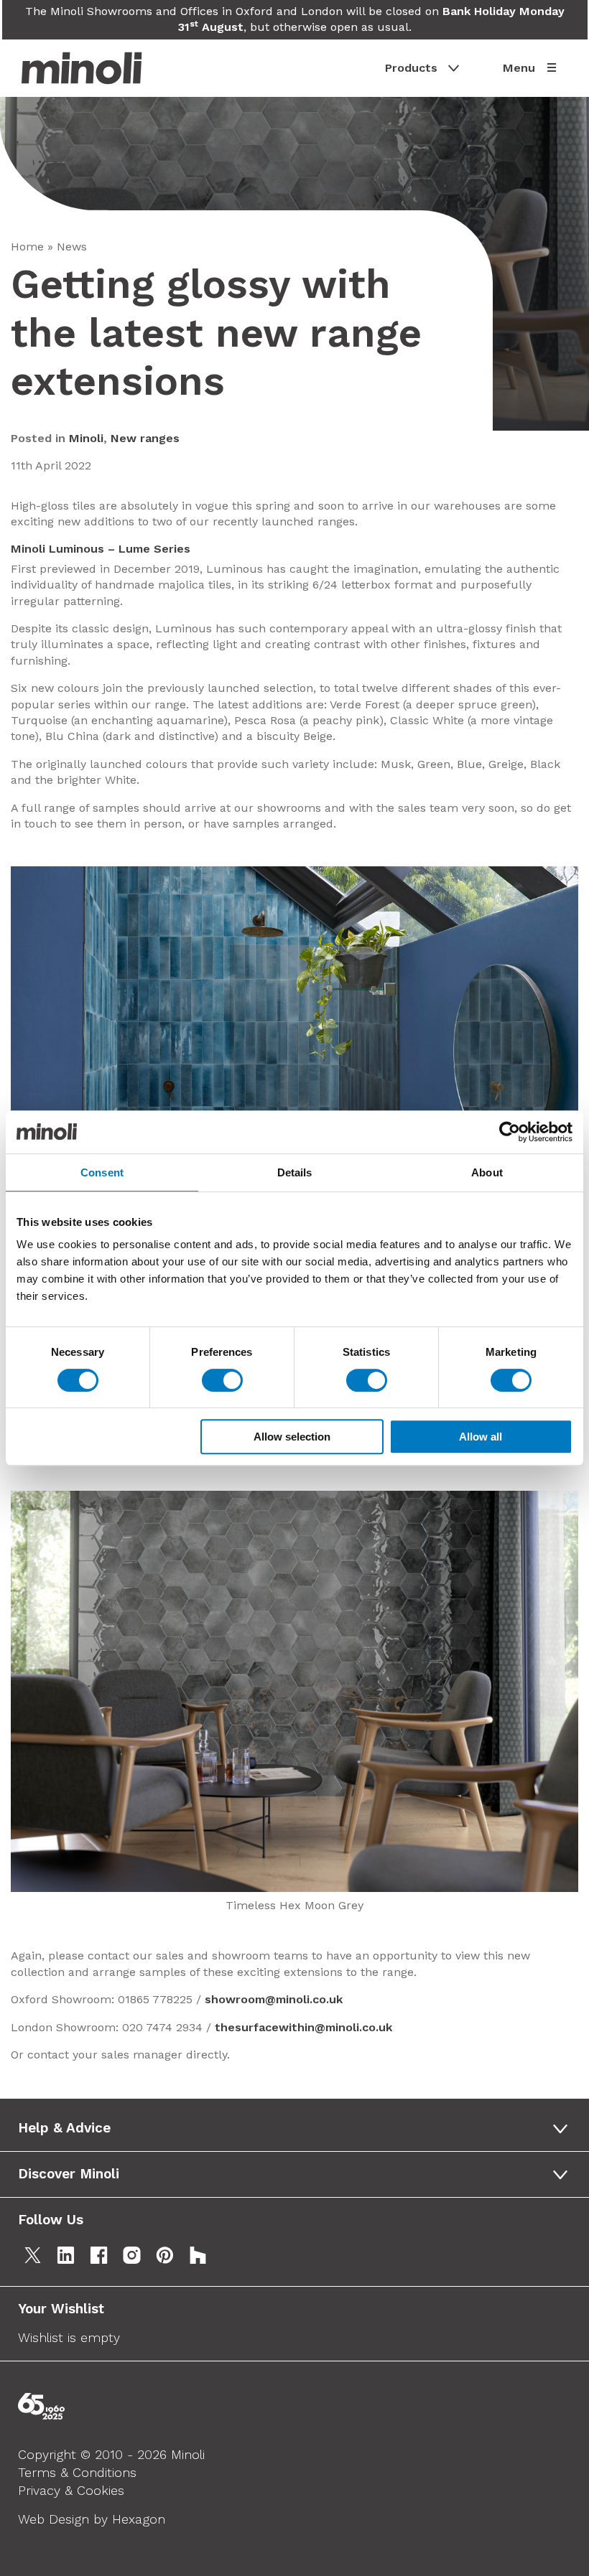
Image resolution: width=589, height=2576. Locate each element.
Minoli (86, 438)
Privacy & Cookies (71, 2490)
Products (411, 68)
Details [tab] (295, 1172)
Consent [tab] (102, 1172)
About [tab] (487, 1172)
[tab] (298, 2128)
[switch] (222, 1380)
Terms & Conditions (77, 2472)
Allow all (481, 1437)
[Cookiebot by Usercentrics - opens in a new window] (510, 1132)
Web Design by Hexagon (92, 2519)
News (72, 247)
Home (27, 247)
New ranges (145, 438)
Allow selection (292, 1437)
